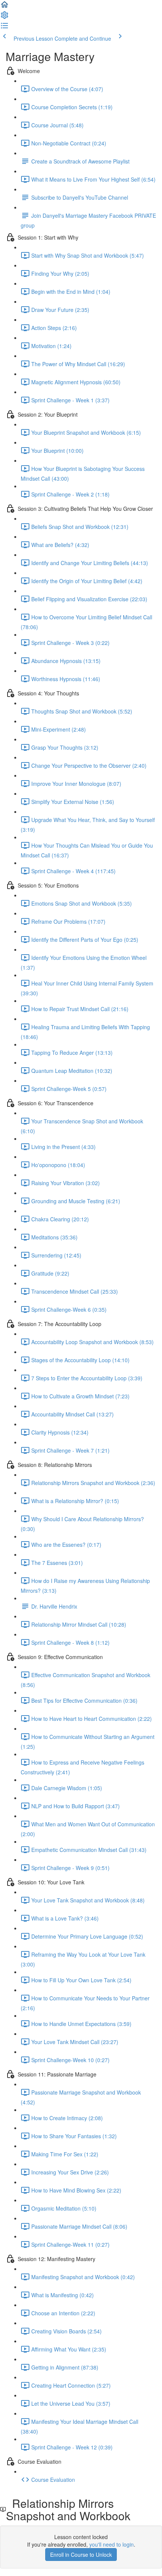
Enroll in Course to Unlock (81, 2555)
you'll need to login (112, 2544)
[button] (5, 7)
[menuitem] (5, 17)
